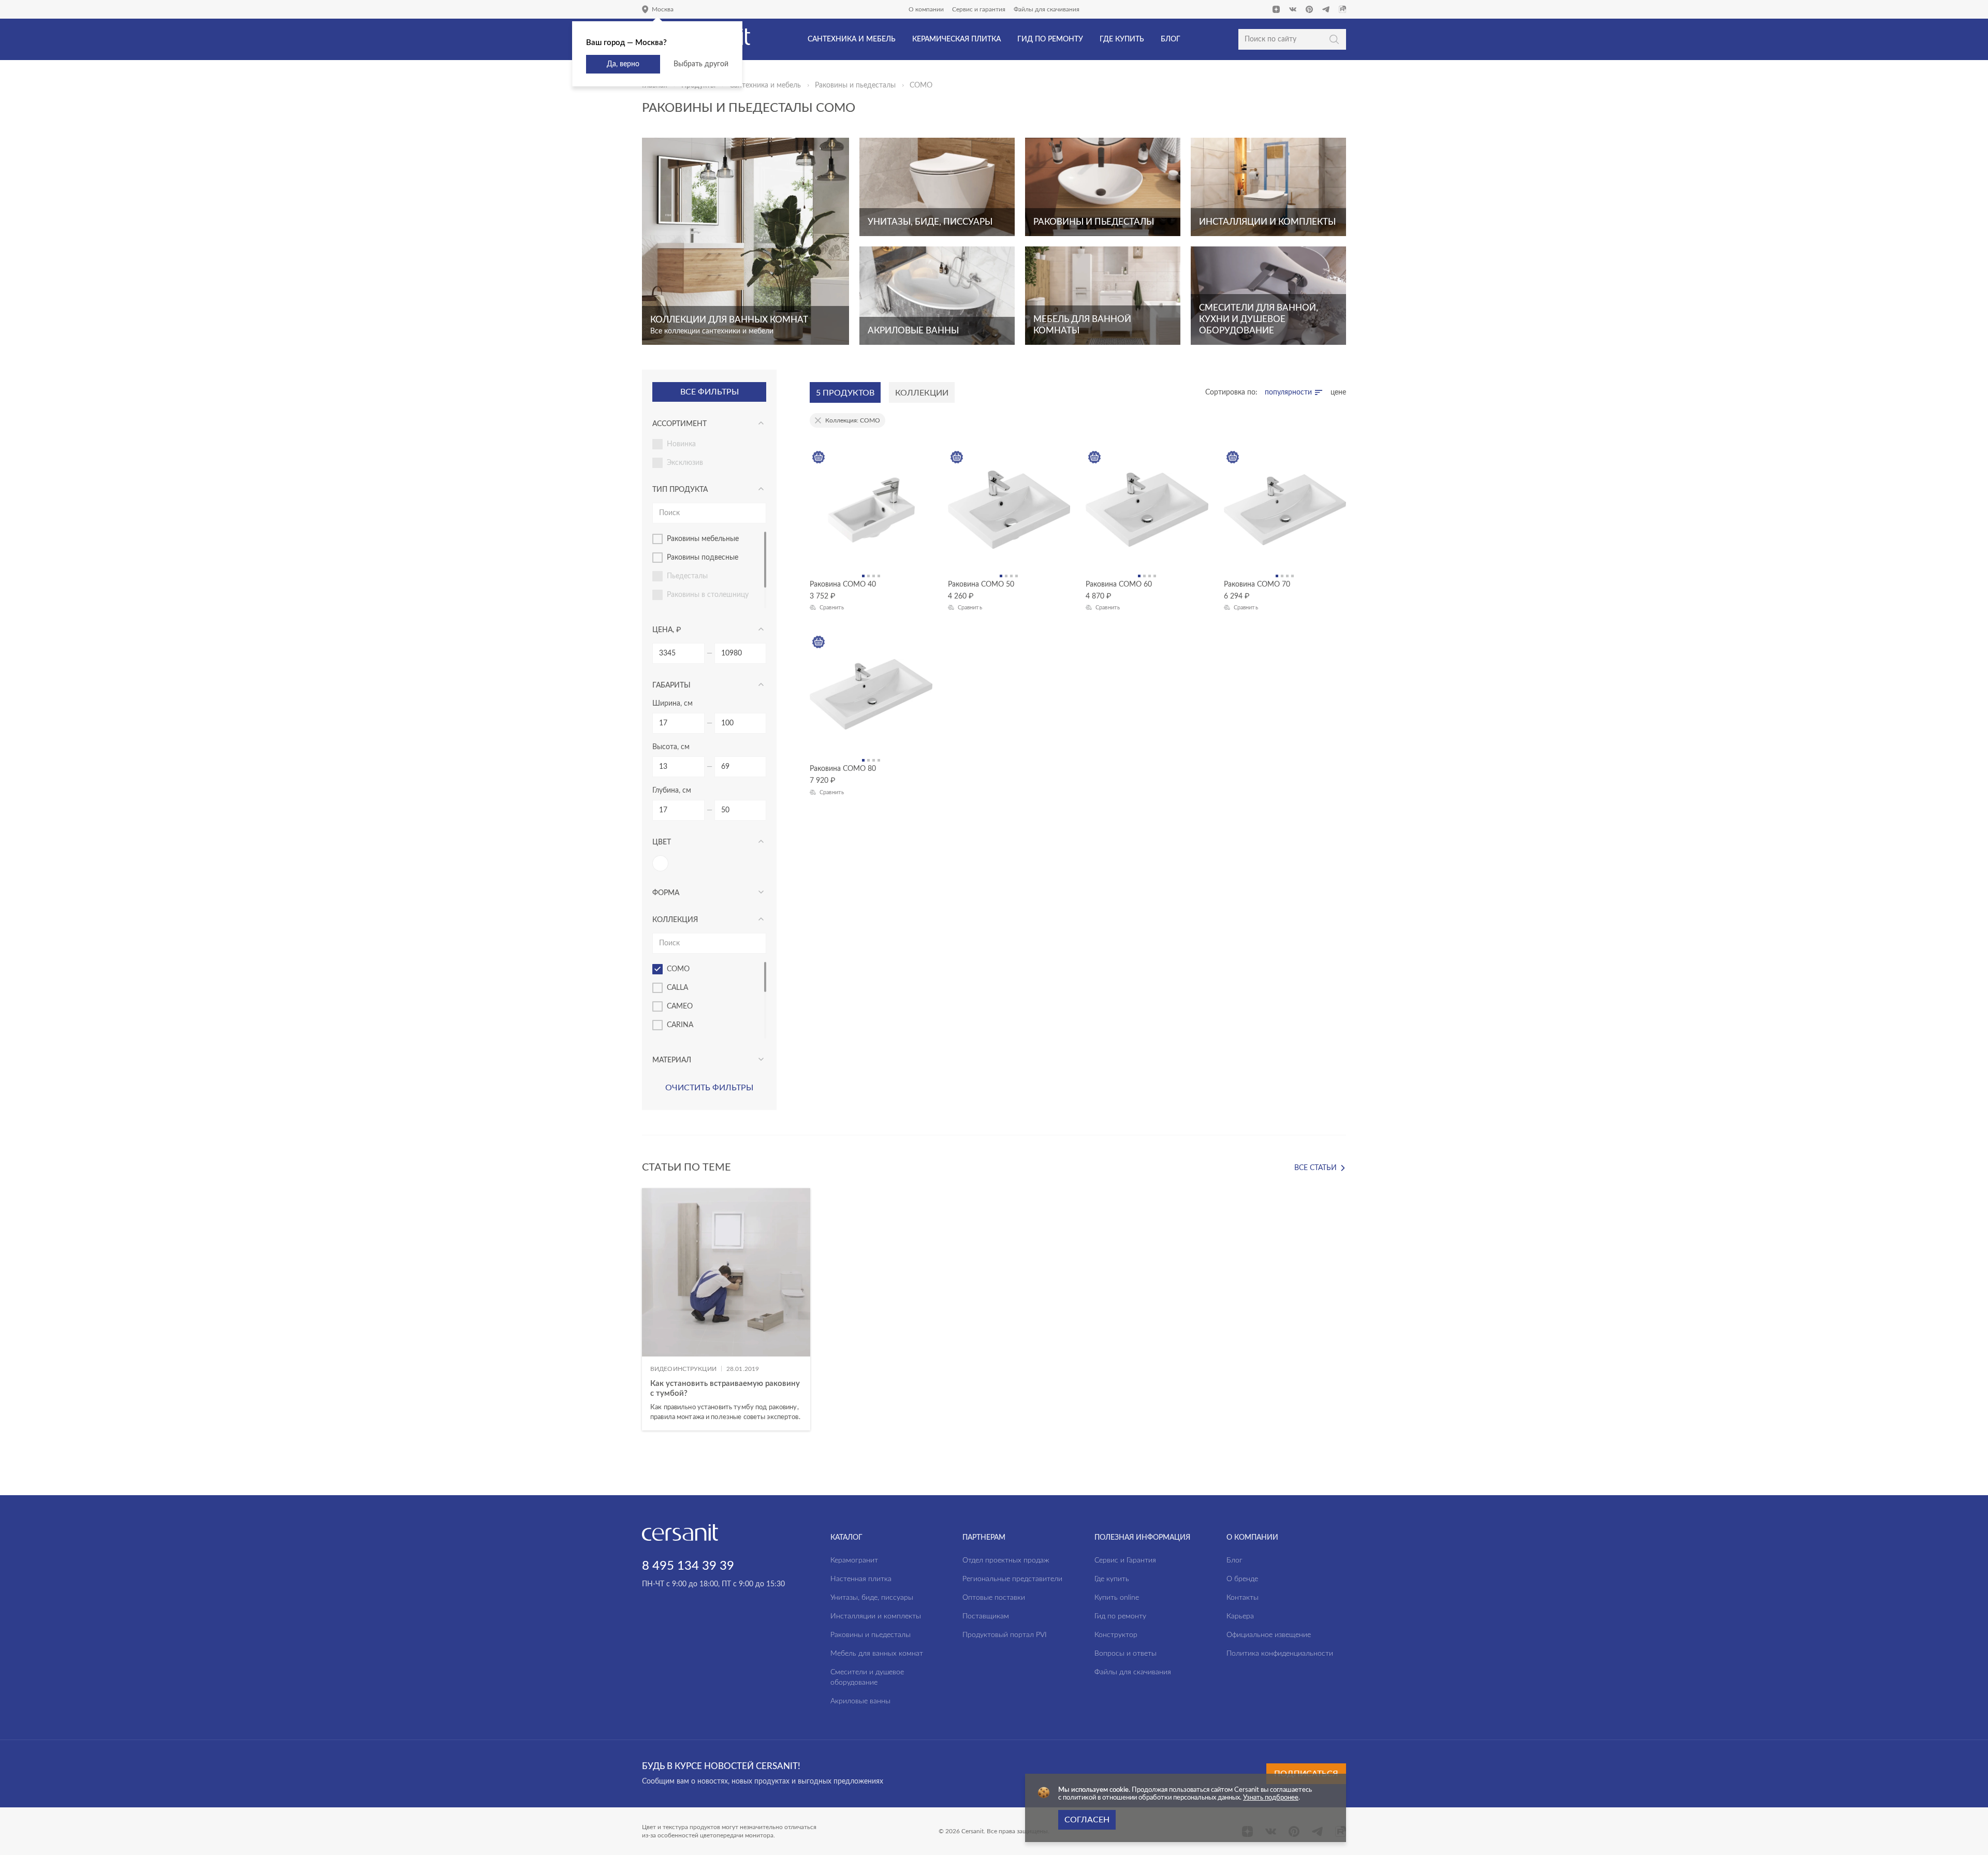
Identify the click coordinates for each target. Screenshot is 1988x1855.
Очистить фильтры (709, 1088)
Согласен (1087, 1820)
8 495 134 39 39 (688, 1566)
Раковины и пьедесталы (855, 85)
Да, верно (623, 64)
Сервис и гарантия (979, 9)
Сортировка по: (1231, 392)
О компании (926, 9)
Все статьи (1315, 1168)
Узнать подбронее (1271, 1798)
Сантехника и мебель (765, 85)
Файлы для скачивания (1047, 9)
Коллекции (922, 393)
